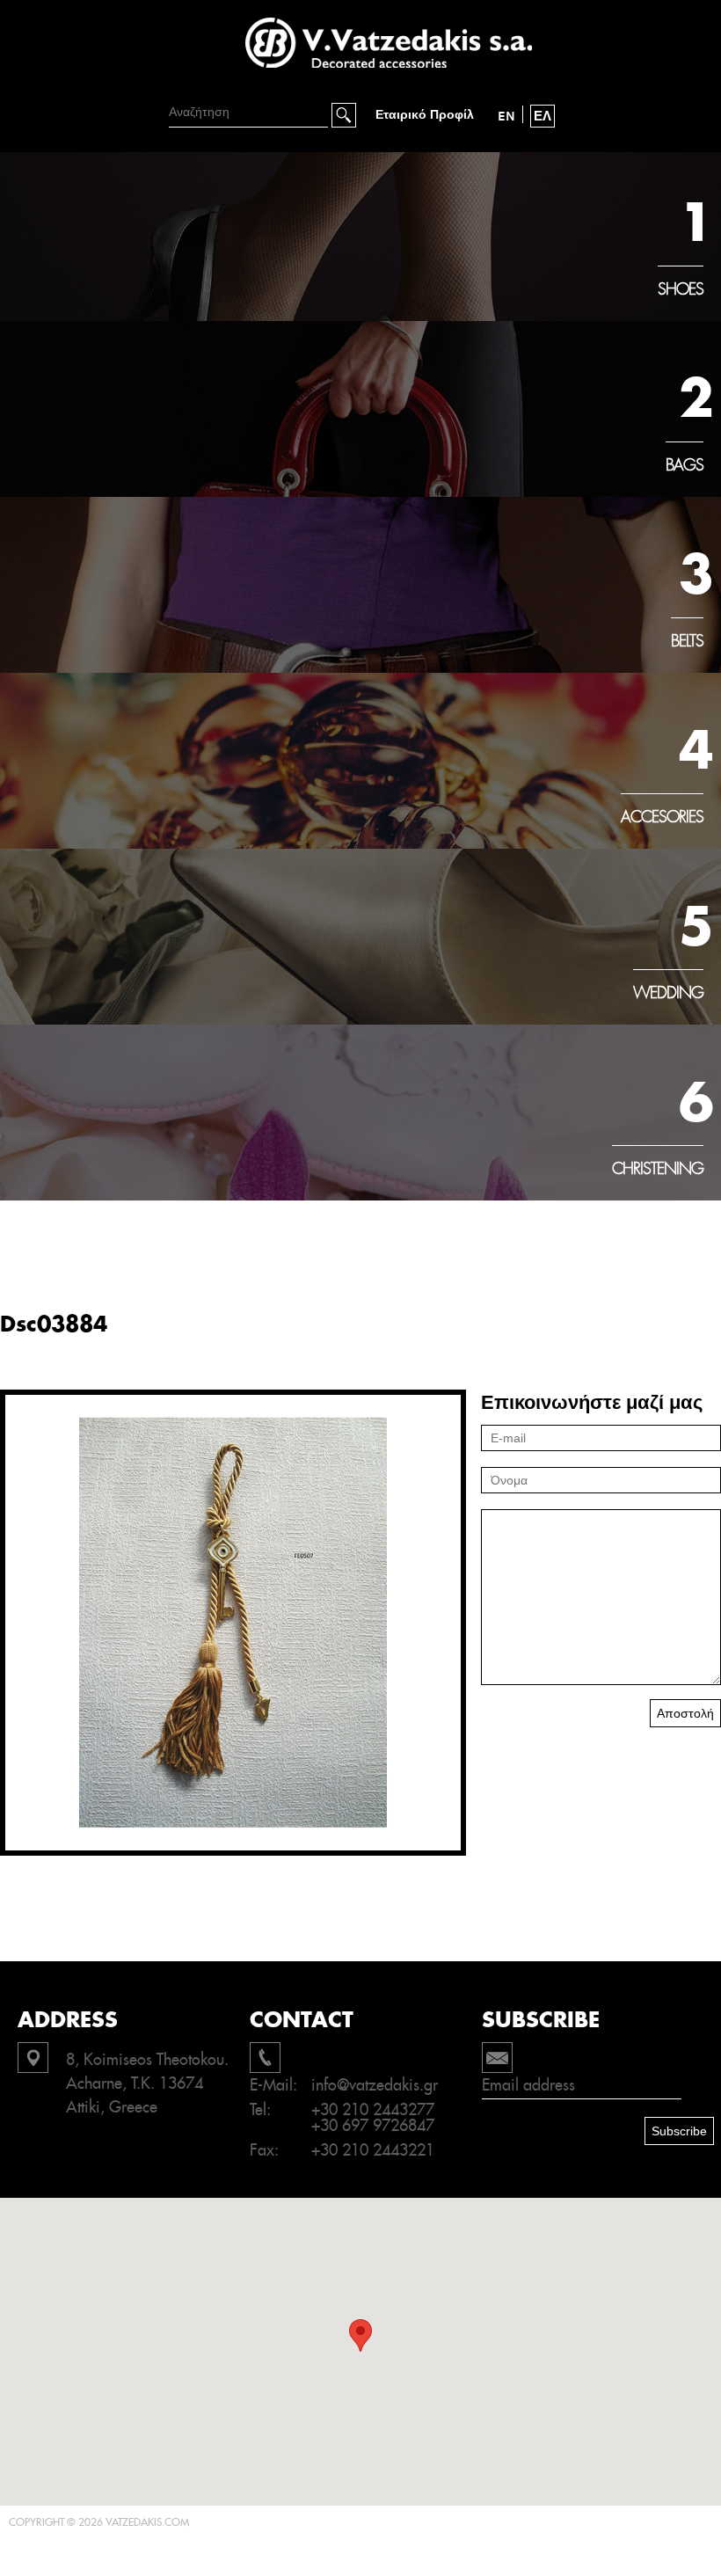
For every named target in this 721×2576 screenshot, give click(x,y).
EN (506, 116)
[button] (360, 2335)
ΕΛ (543, 116)
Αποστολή (685, 1713)
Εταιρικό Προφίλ (425, 115)
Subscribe (679, 2131)
